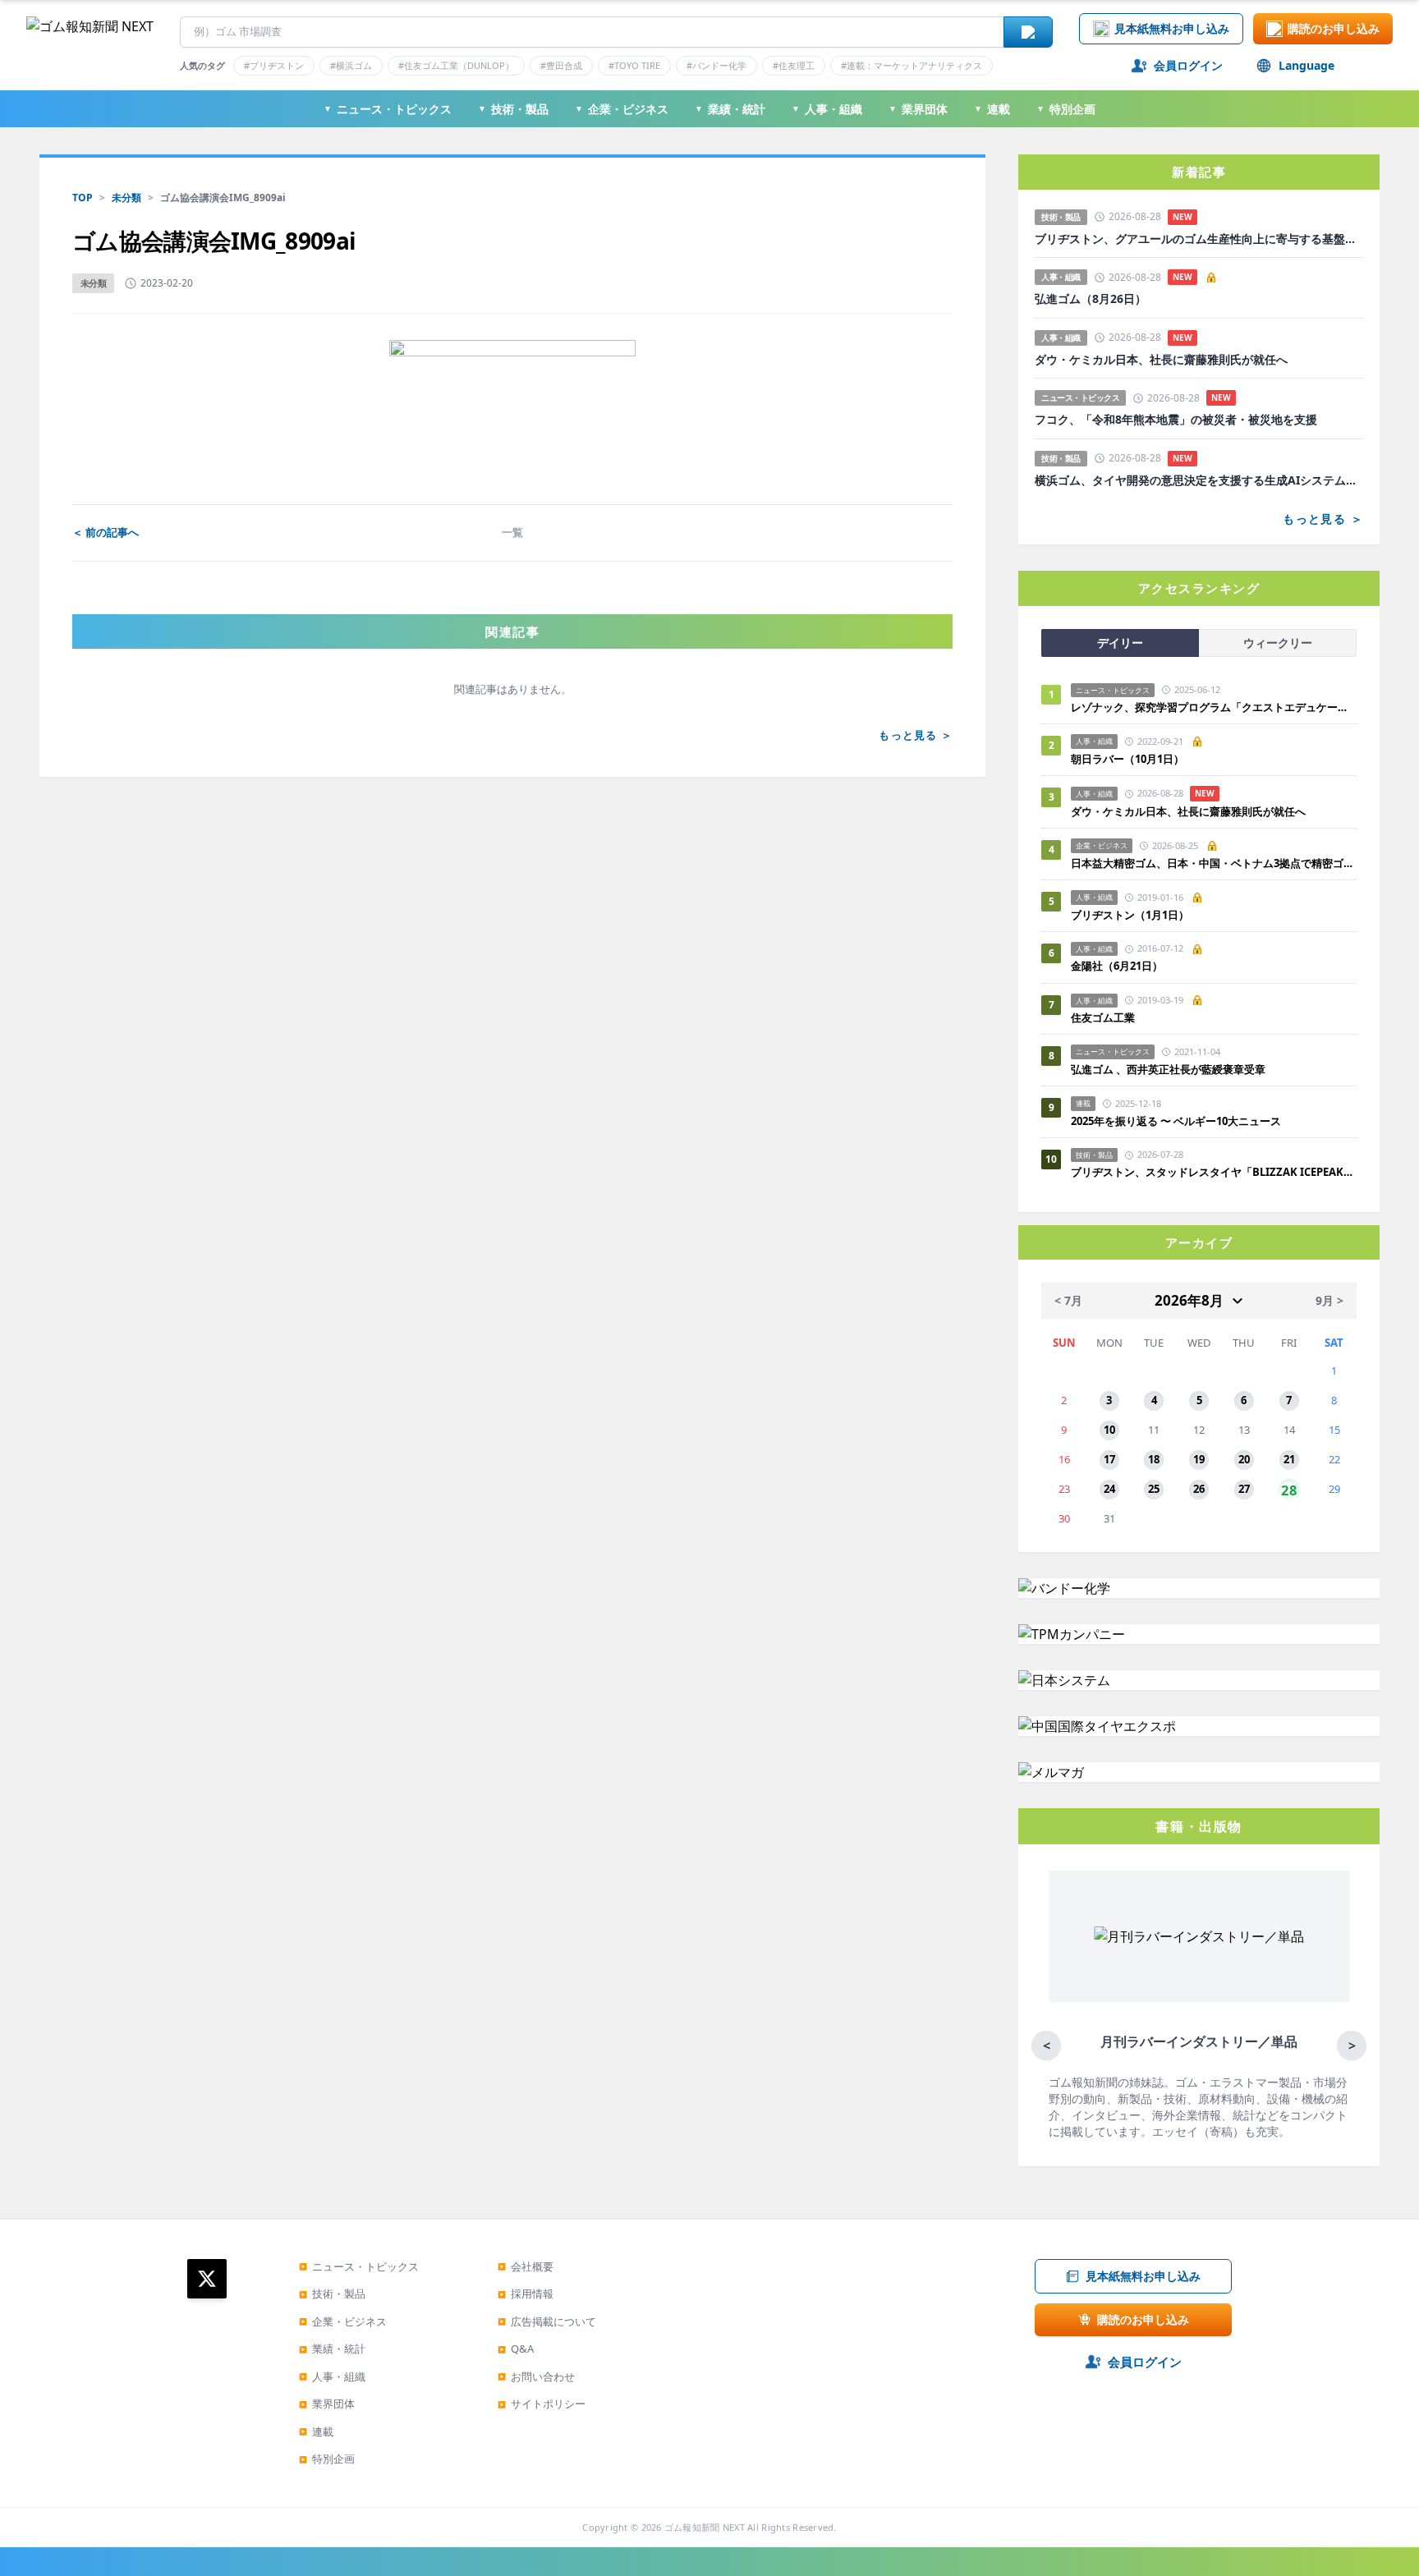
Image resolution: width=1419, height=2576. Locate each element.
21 (1289, 1459)
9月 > (1329, 1300)
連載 (992, 109)
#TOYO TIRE (634, 65)
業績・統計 (730, 109)
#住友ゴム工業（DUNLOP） (456, 65)
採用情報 (526, 2294)
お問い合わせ (536, 2376)
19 (1199, 1459)
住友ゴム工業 (1103, 1017)
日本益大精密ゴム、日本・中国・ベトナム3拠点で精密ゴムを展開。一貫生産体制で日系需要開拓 (1214, 863)
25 (1154, 1489)
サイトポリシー (542, 2404)
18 (1154, 1459)
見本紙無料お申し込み (1172, 28)
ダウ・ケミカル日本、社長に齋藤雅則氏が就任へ (1161, 360)
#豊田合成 (561, 65)
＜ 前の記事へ (106, 532)
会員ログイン (1188, 65)
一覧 (512, 532)
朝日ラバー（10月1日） (1127, 759)
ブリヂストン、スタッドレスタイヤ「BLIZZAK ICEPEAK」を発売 (1214, 1172)
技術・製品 (513, 109)
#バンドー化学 (716, 65)
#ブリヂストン (274, 65)
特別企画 (1066, 109)
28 (1289, 1489)
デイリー (1120, 643)
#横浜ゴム (351, 65)
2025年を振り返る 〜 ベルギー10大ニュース (1176, 1121)
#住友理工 (794, 65)
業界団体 (918, 109)
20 (1244, 1459)
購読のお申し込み (1334, 28)
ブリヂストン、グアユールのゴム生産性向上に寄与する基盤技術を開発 (1199, 239)
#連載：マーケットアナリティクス (912, 65)
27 (1244, 1489)
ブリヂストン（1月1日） (1130, 915)
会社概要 (526, 2266)
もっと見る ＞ (916, 735)
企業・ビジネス (622, 109)
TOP (83, 197)
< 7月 (1068, 1300)
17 (1109, 1459)
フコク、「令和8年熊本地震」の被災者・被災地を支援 (1176, 420)
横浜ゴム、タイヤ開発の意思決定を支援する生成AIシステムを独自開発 (1199, 480)
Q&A (516, 2349)
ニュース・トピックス (388, 109)
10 (1109, 1430)
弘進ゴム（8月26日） (1091, 299)
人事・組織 (827, 109)
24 (1109, 1489)
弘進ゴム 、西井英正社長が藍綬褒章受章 (1168, 1069)
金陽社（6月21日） (1117, 966)
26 (1199, 1489)
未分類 (126, 197)
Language (1306, 65)
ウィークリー (1278, 643)
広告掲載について (547, 2321)
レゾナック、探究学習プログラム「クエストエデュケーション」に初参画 (1214, 707)
